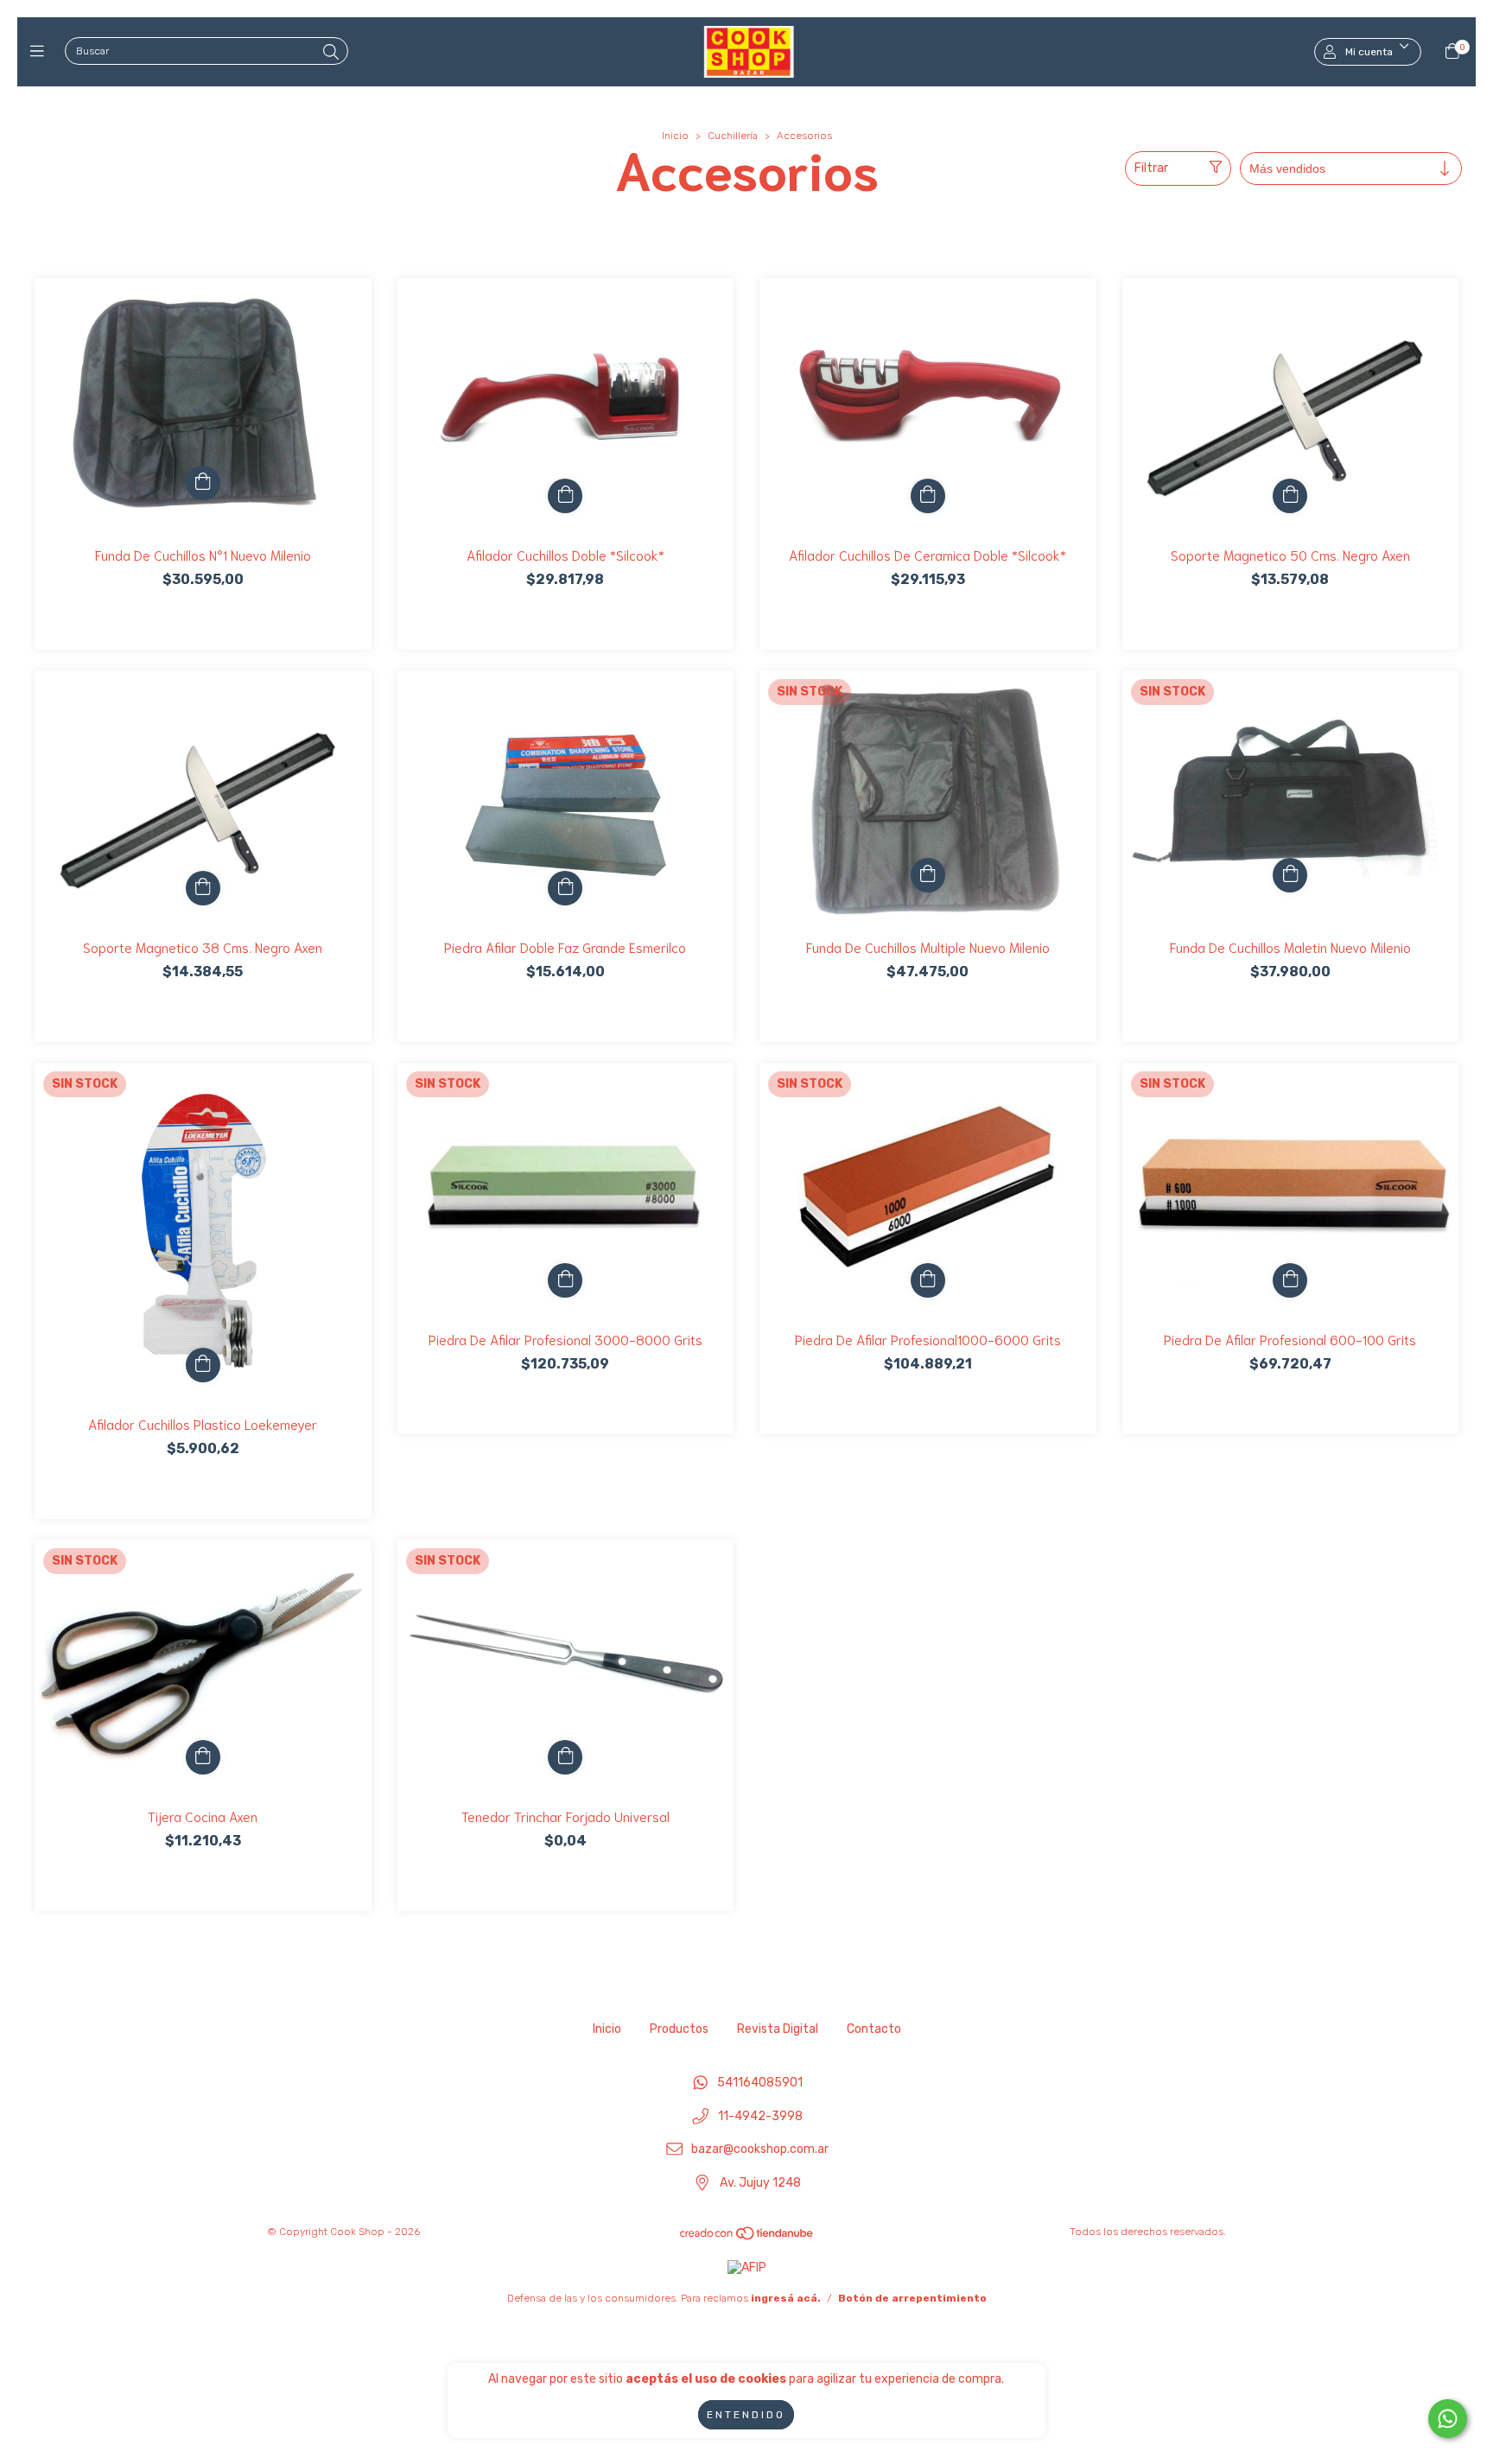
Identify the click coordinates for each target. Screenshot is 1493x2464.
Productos (679, 2029)
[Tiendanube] (747, 2237)
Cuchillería (733, 136)
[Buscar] (331, 53)
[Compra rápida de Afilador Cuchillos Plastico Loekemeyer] (203, 1365)
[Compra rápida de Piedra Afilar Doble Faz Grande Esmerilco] (565, 888)
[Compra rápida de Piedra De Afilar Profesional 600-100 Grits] (1290, 1280)
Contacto (874, 2029)
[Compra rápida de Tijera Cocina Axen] (203, 1757)
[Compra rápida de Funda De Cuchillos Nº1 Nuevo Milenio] (203, 483)
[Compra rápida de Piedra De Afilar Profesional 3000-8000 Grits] (565, 1280)
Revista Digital (778, 2029)
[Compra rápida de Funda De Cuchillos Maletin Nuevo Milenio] (1290, 875)
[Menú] (41, 52)
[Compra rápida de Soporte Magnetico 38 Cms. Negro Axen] (203, 888)
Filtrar (1151, 168)
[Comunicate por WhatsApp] (1448, 2419)
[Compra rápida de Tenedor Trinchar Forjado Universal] (565, 1757)
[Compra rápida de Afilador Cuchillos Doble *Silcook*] (565, 496)
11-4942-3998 (760, 2116)
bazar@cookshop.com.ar (760, 2150)
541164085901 (760, 2083)
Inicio (675, 136)
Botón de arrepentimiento (912, 2298)
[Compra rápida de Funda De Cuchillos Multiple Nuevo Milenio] (928, 875)
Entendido (746, 2415)
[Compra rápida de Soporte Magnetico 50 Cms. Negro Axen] (1290, 496)
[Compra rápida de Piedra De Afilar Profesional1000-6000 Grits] (928, 1280)
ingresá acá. (786, 2298)
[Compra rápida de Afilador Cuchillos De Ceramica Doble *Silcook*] (928, 496)
